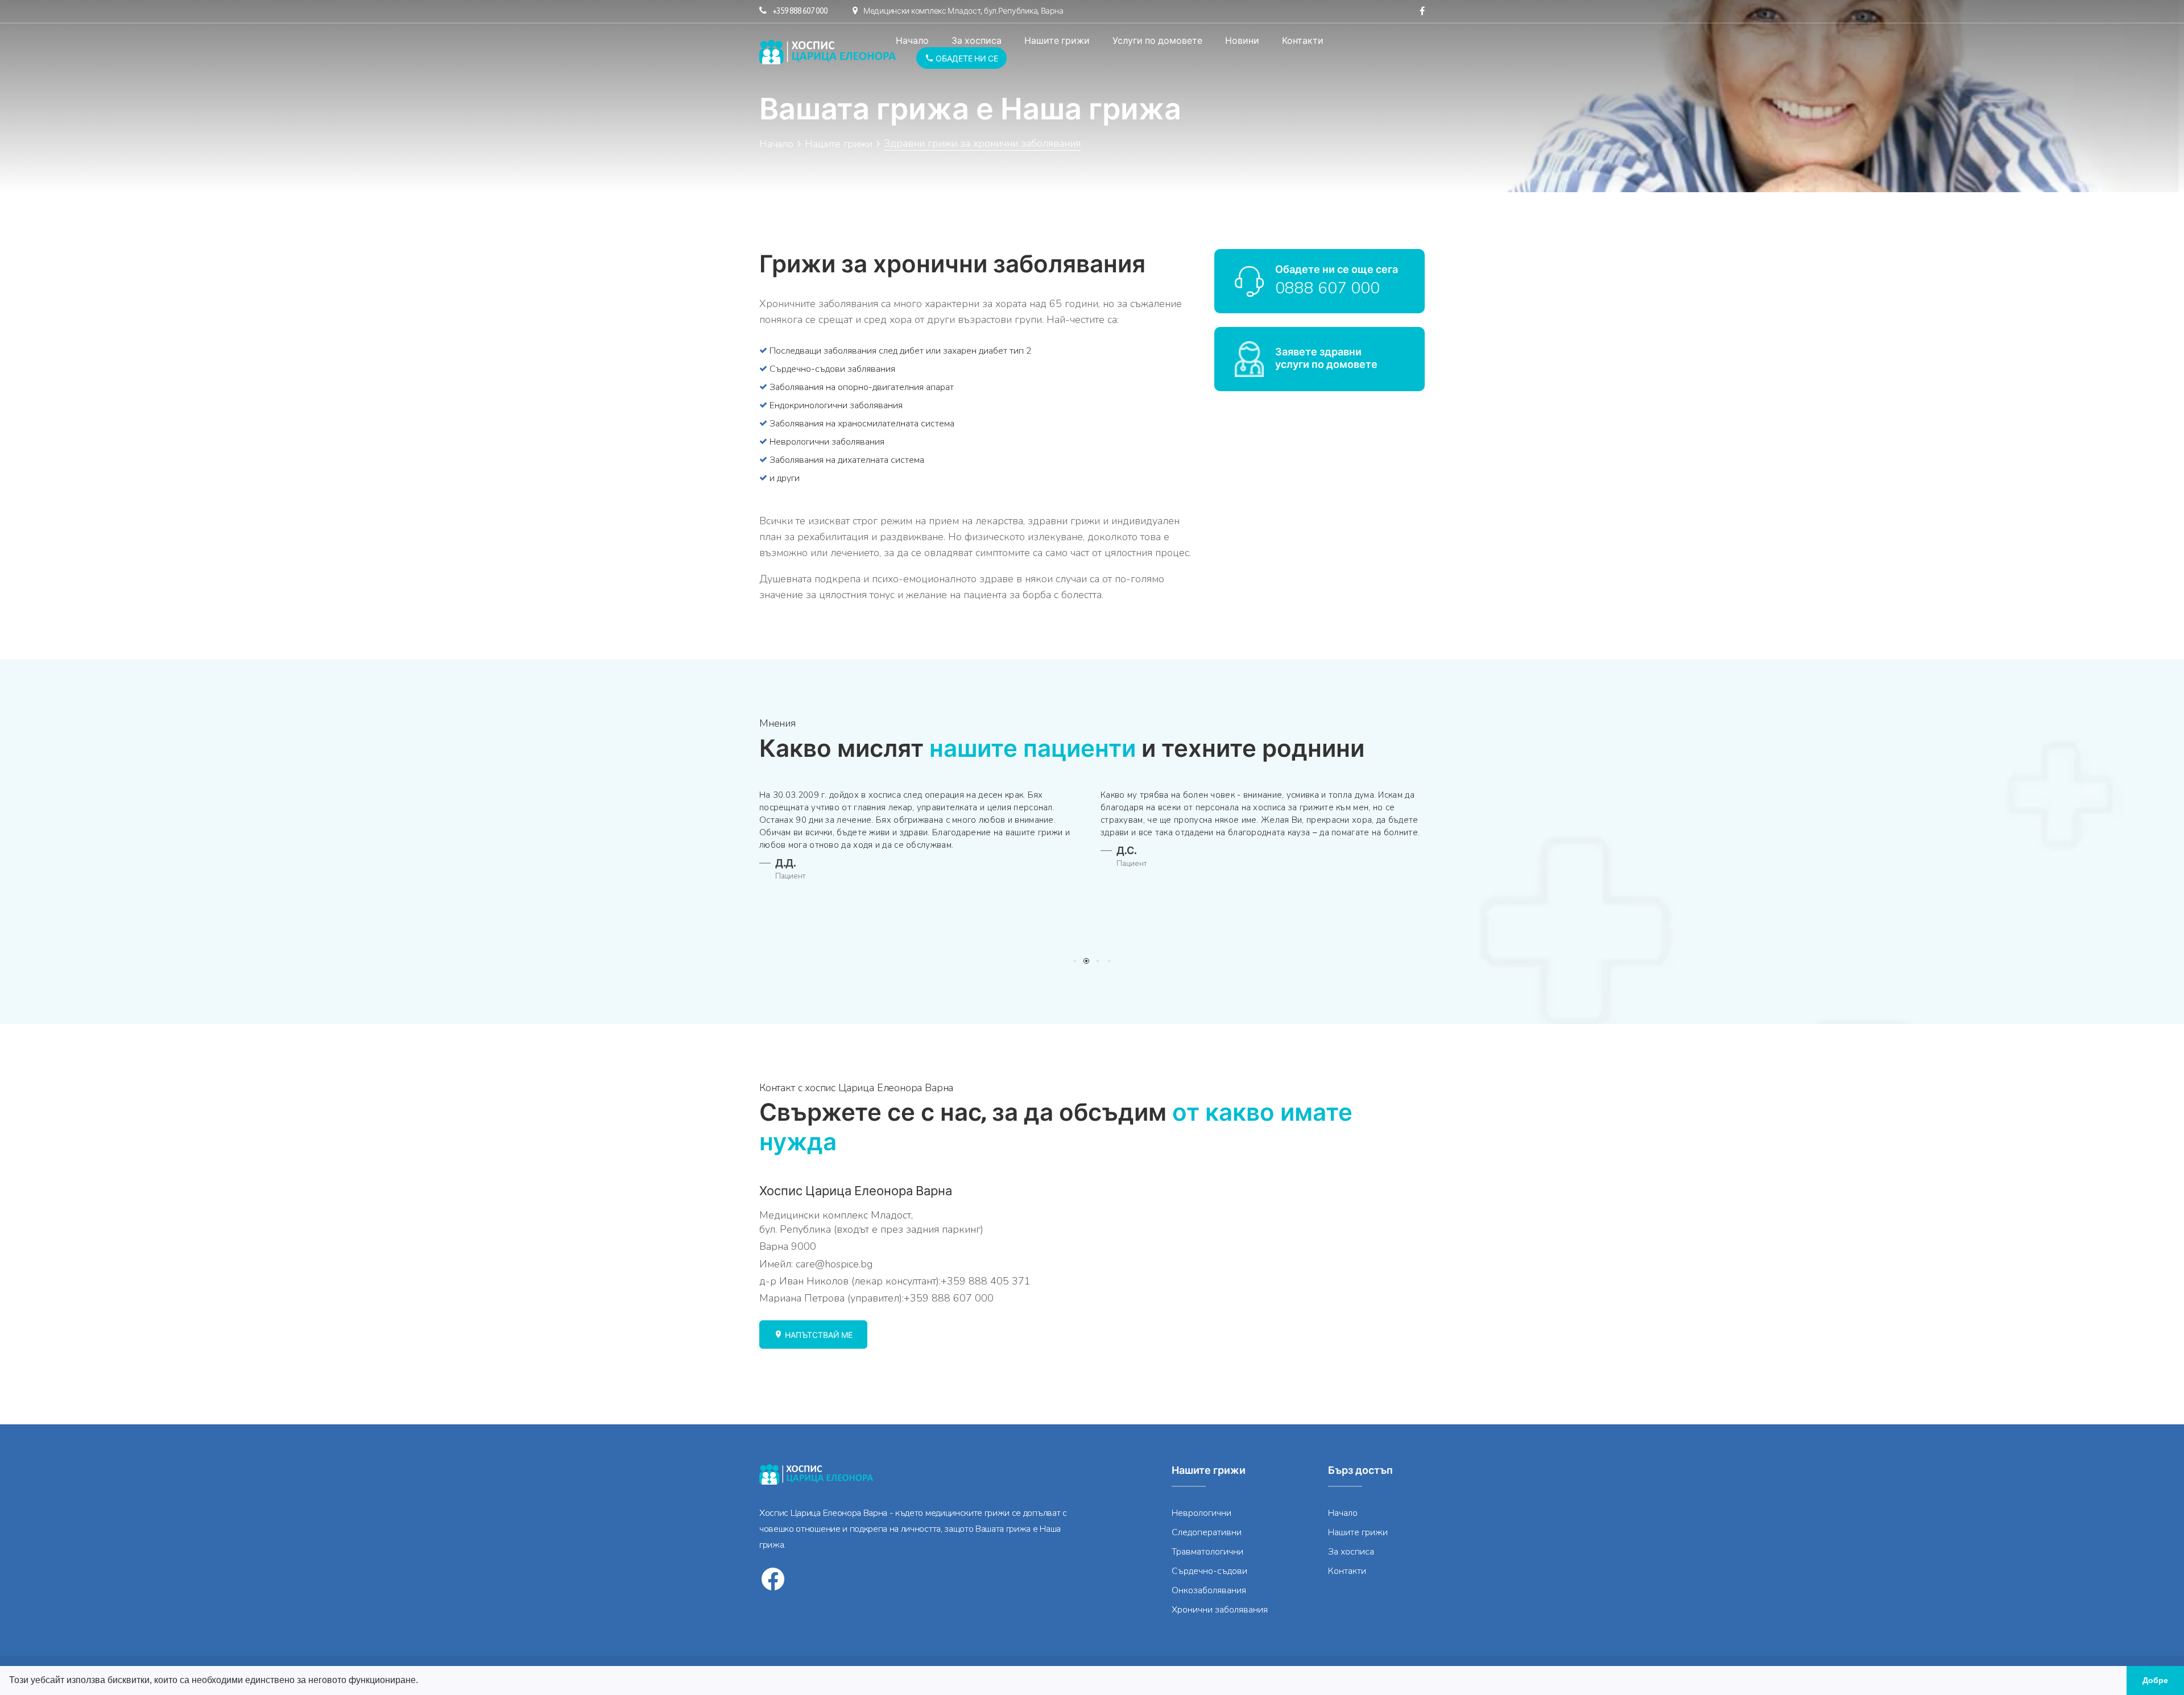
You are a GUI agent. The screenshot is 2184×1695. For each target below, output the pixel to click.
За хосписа (977, 40)
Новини (1242, 40)
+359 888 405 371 (986, 1281)
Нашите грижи (1057, 40)
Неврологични (1201, 1513)
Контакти (1303, 40)
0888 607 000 (1327, 288)
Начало (912, 40)
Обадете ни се (966, 59)
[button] (422, 1681)
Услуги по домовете (1157, 40)
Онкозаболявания (1209, 1590)
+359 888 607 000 (800, 11)
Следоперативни (1207, 1532)
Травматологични (1207, 1552)
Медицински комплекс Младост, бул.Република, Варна (963, 11)
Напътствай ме (818, 1335)
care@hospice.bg (834, 1264)
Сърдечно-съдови (1209, 1571)
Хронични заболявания (1220, 1610)
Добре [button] (2155, 1680)
